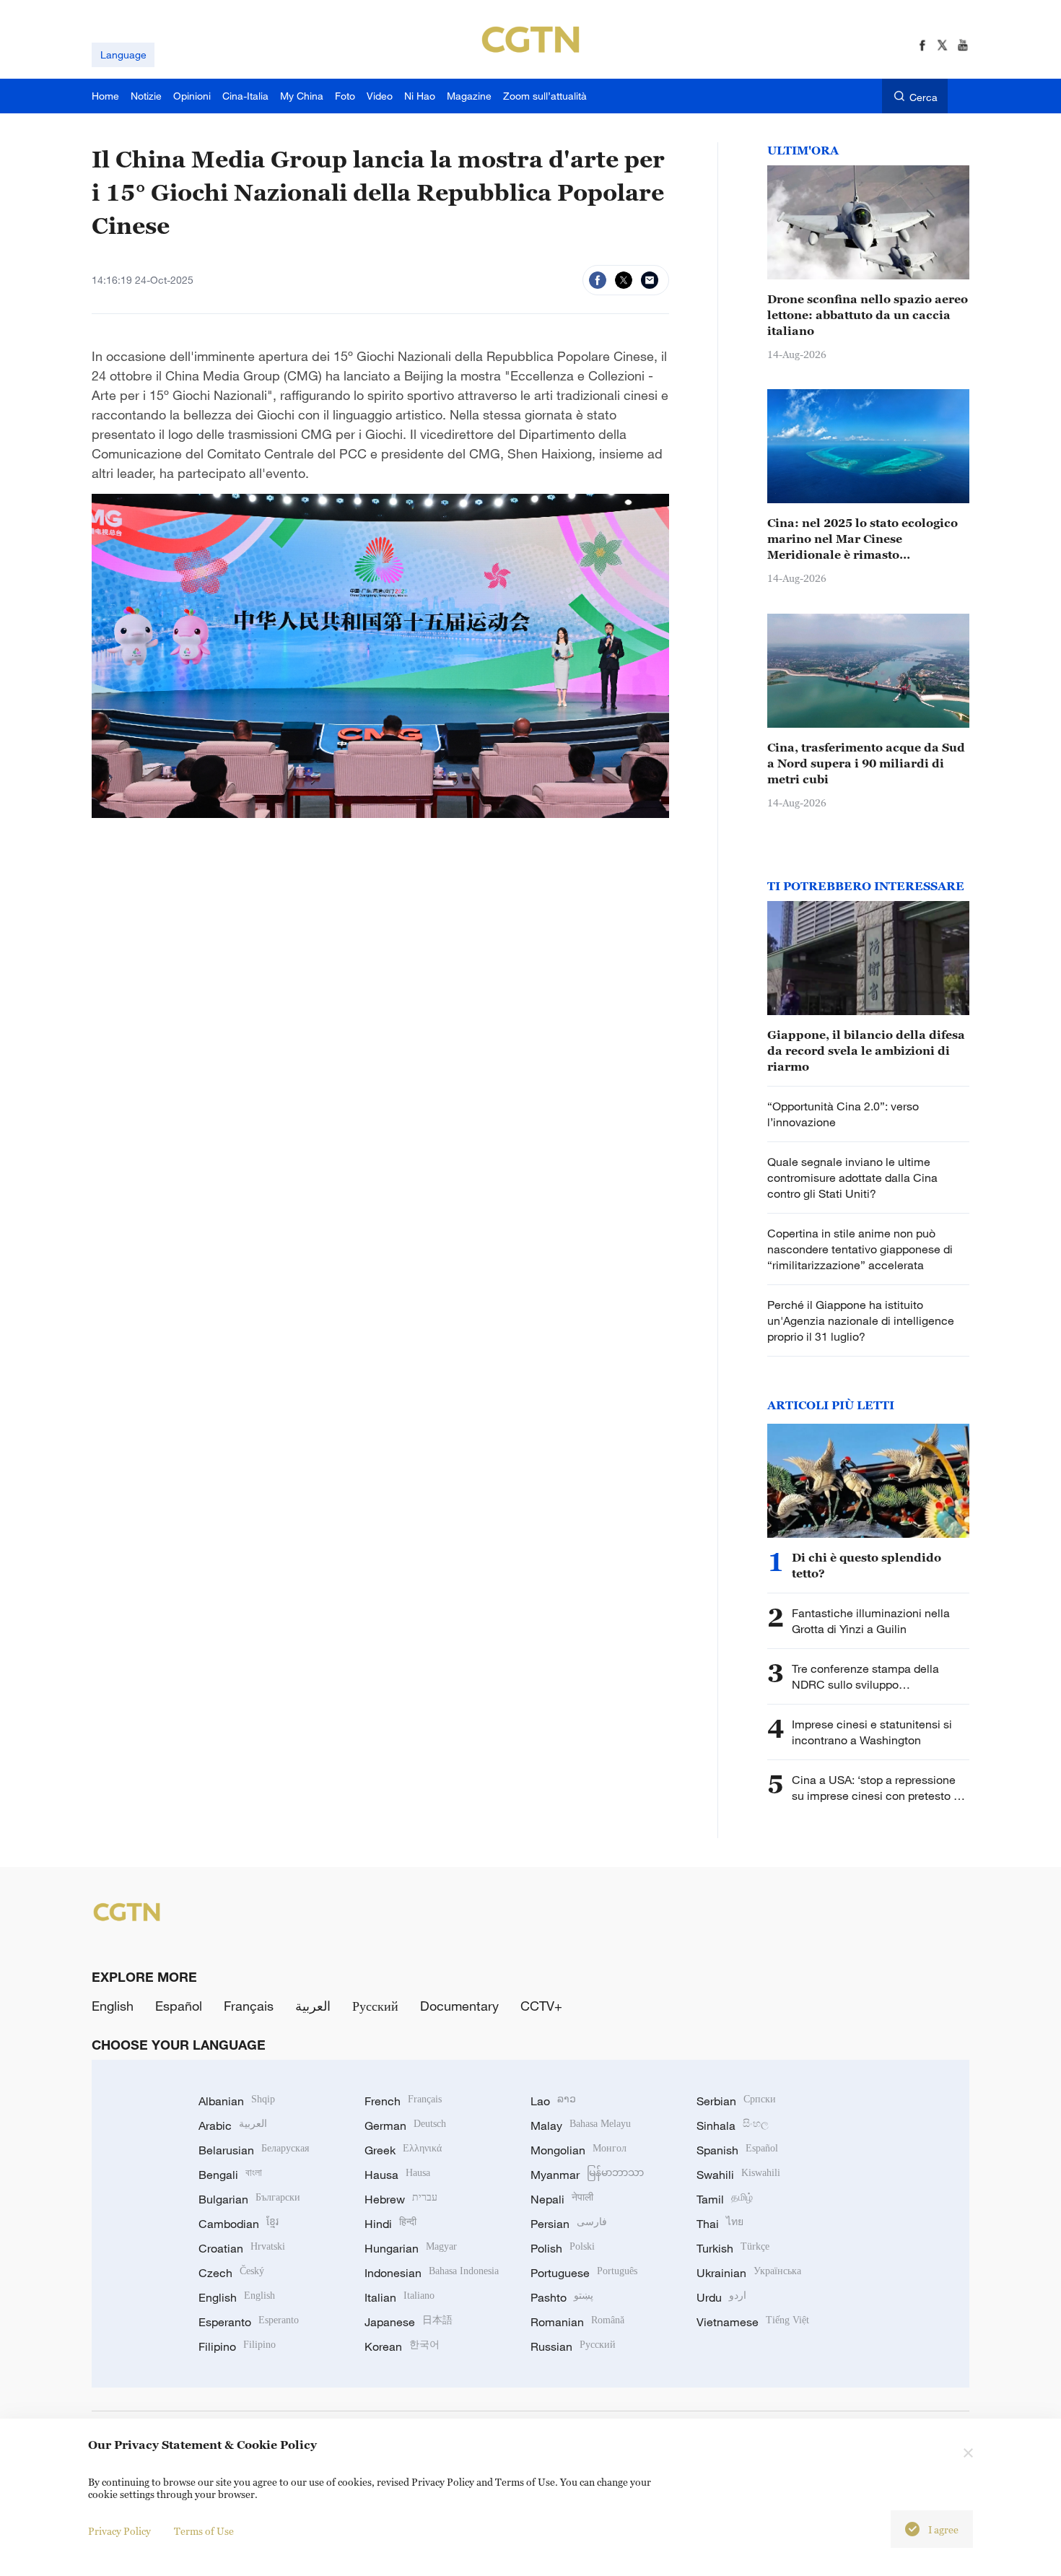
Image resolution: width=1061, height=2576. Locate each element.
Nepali (562, 2199)
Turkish (733, 2248)
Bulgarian (249, 2199)
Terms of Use (204, 2531)
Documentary (459, 2006)
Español (179, 2006)
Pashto (562, 2297)
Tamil (725, 2199)
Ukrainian (749, 2273)
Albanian (237, 2101)
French (403, 2101)
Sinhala (733, 2125)
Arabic (233, 2125)
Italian (399, 2297)
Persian (569, 2224)
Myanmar (587, 2175)
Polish (563, 2248)
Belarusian (254, 2150)
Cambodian (239, 2224)
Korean (402, 2346)
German (405, 2125)
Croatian (242, 2248)
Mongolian (578, 2150)
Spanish (737, 2150)
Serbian (736, 2101)
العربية (313, 2006)
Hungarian (411, 2248)
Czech (231, 2273)
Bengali (230, 2175)
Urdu (721, 2297)
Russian (573, 2346)
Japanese (409, 2322)
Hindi (390, 2224)
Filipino (237, 2346)
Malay (581, 2125)
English (113, 2006)
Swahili (738, 2175)
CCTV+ (541, 2006)
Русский (375, 2006)
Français (249, 2006)
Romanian (577, 2322)
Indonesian (432, 2273)
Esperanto (249, 2322)
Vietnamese (753, 2322)
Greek (403, 2150)
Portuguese (584, 2273)
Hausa (397, 2175)
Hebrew (401, 2199)
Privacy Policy (119, 2531)
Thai (720, 2224)
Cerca (924, 97)
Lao (553, 2101)
